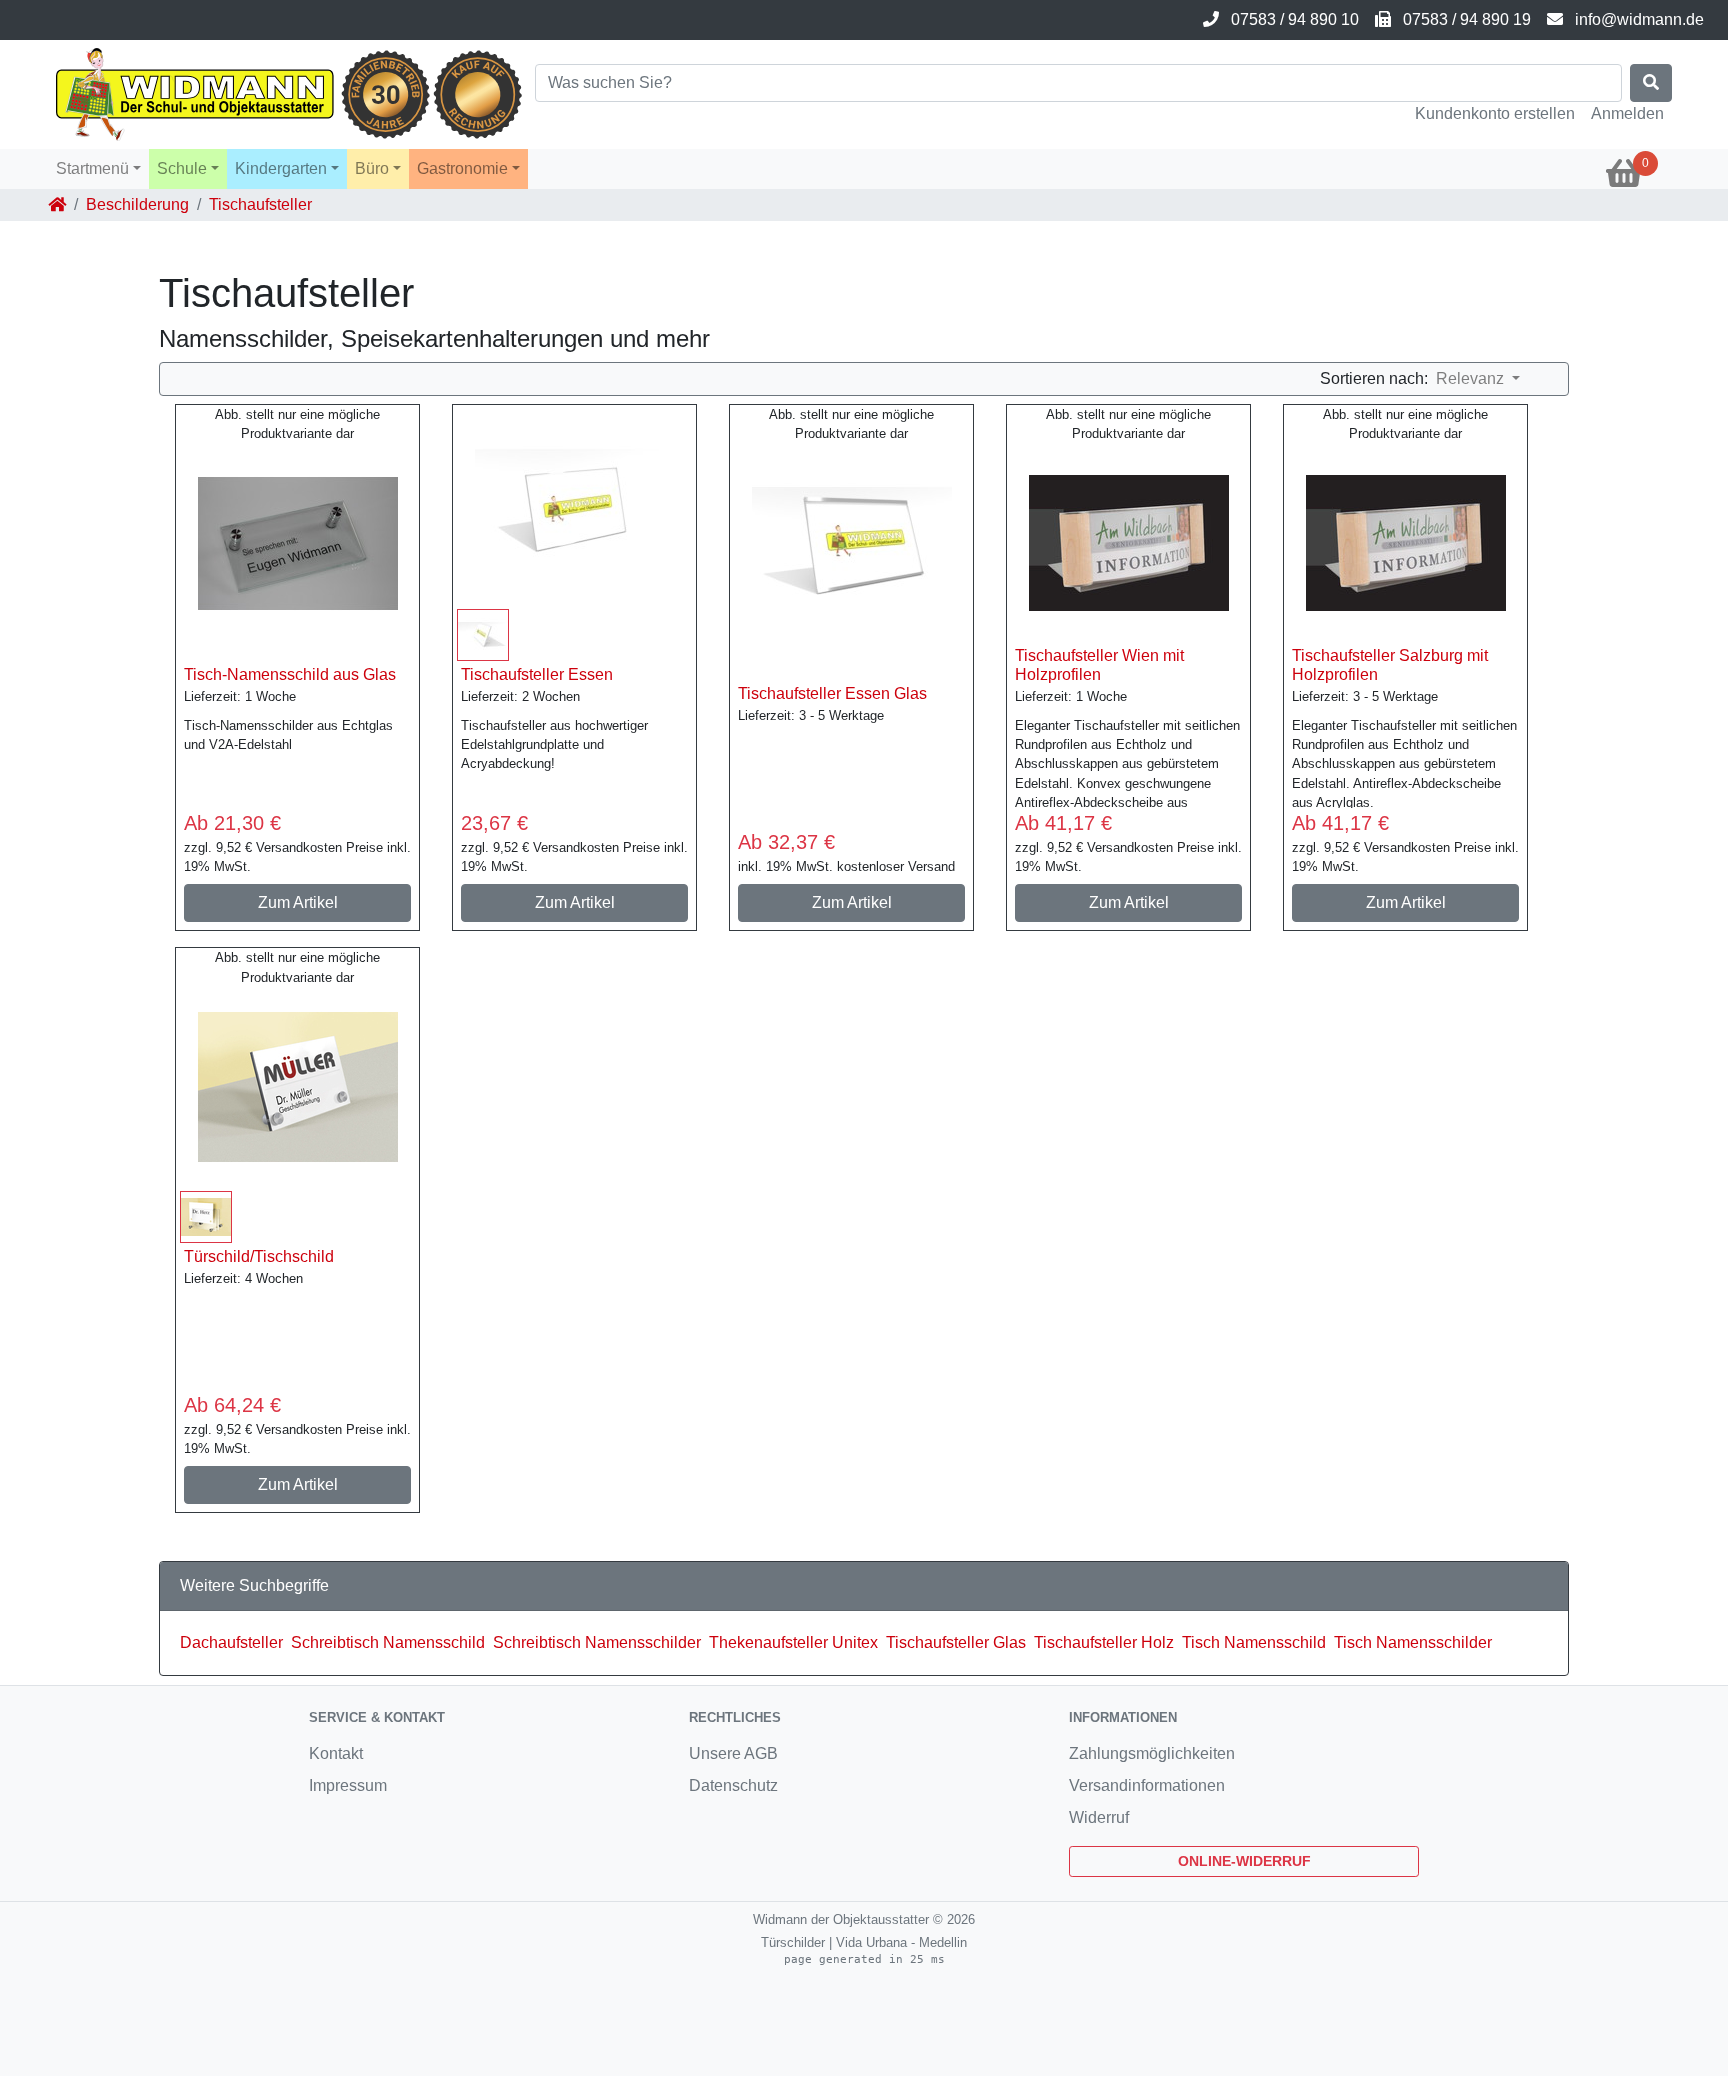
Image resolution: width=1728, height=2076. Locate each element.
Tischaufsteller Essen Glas (832, 693)
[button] (98, 169)
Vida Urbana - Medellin (901, 1942)
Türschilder (793, 1942)
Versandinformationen (1147, 1785)
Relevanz (1472, 378)
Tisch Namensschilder (1413, 1642)
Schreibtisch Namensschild (388, 1642)
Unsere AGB (733, 1753)
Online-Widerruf (1244, 1861)
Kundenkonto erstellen (1495, 113)
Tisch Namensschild (1254, 1642)
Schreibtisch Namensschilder (597, 1642)
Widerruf (1099, 1817)
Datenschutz (733, 1785)
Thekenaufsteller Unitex (793, 1642)
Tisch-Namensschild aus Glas (290, 674)
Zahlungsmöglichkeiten (1152, 1753)
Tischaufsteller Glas (956, 1642)
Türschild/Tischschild (259, 1256)
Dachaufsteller (231, 1642)
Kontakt (336, 1753)
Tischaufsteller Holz (1104, 1642)
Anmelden (1627, 113)
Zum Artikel (298, 902)
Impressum (348, 1785)
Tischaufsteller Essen (537, 674)
